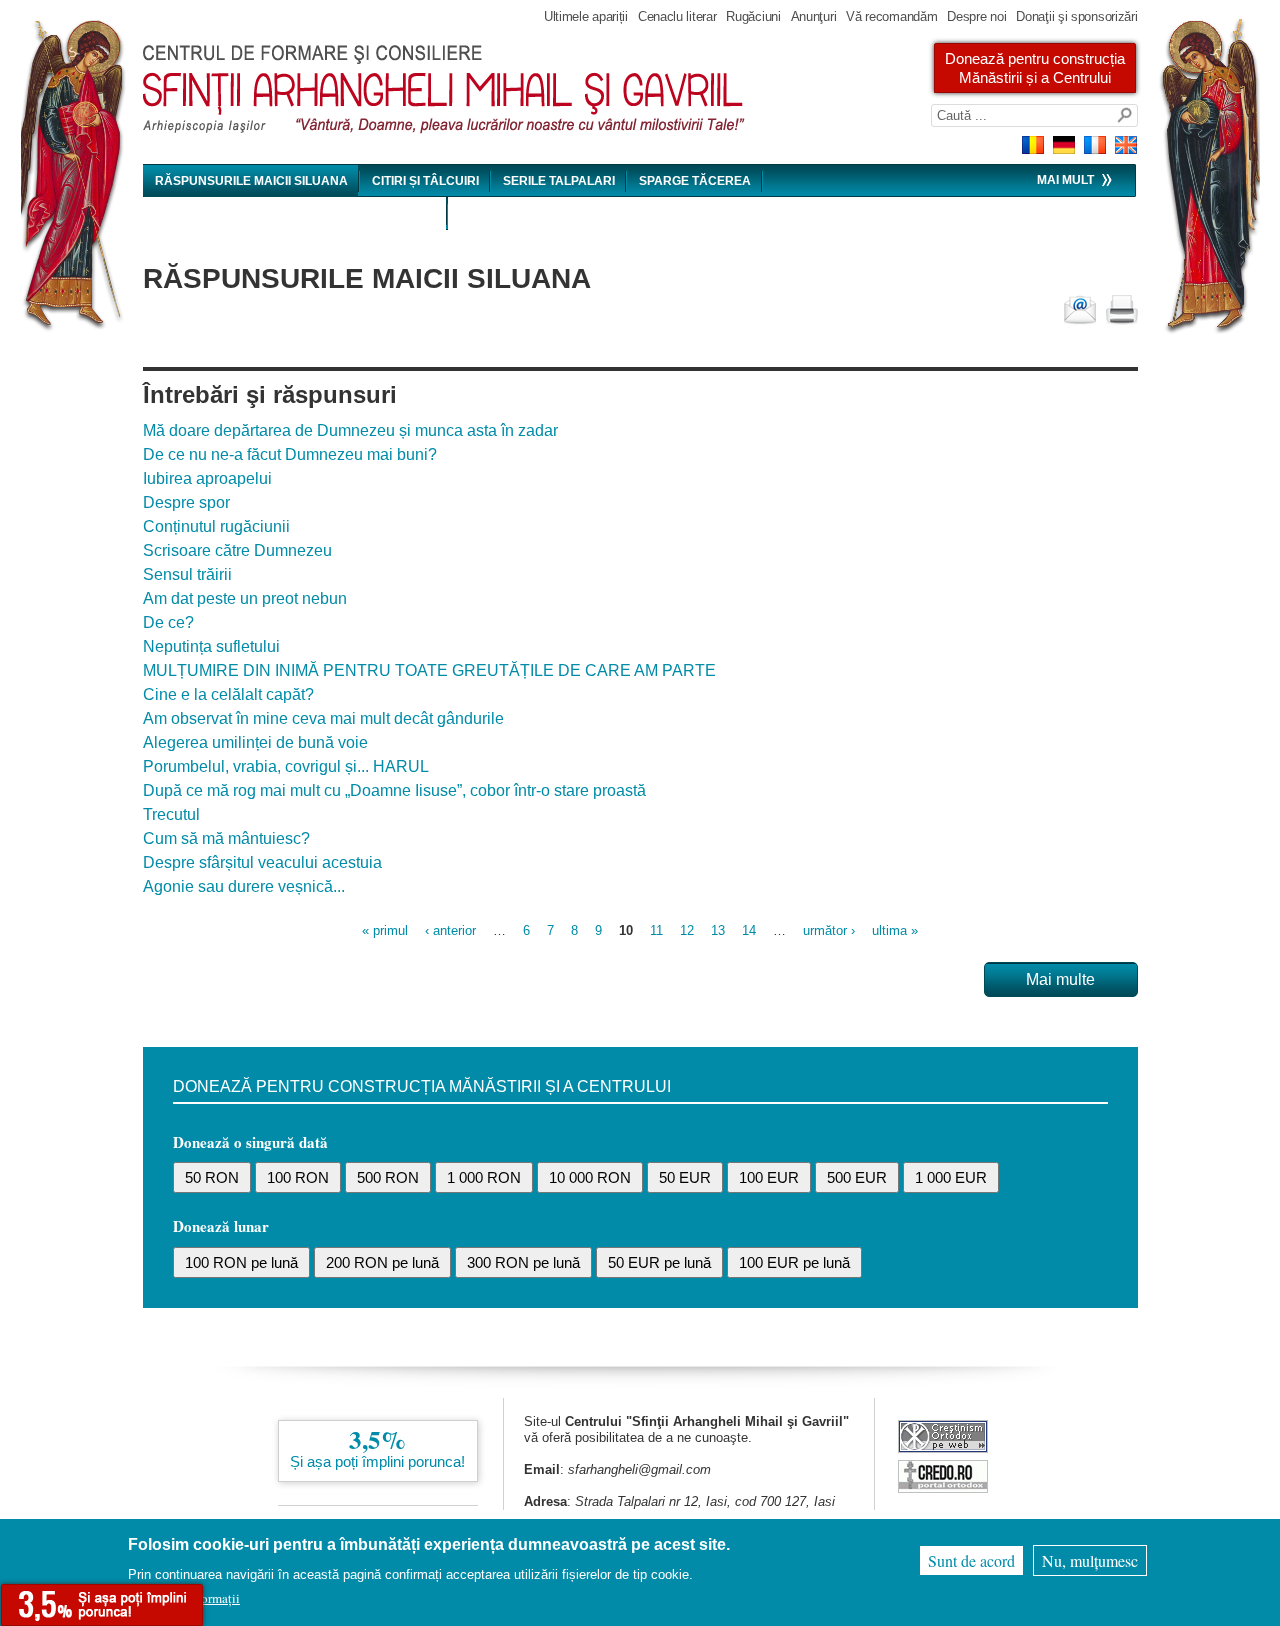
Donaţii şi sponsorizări (1076, 16)
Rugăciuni (753, 16)
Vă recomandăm (891, 16)
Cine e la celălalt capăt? (228, 694)
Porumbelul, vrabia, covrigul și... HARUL (286, 766)
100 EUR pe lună (794, 1262)
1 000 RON (484, 1177)
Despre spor (186, 502)
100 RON (298, 1177)
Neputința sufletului (211, 646)
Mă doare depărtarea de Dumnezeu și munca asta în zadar (350, 430)
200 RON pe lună (382, 1262)
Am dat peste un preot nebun (245, 598)
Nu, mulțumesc (1090, 1560)
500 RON (388, 1177)
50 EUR (685, 1177)
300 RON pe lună (523, 1262)
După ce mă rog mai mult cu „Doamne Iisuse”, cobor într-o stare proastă (394, 790)
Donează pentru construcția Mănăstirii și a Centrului (1035, 68)
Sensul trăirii (187, 574)
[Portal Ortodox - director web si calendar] (943, 1487)
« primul (385, 930)
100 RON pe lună (241, 1262)
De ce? (168, 622)
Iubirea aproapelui (207, 478)
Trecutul (171, 814)
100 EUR (769, 1177)
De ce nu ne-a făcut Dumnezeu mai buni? (290, 454)
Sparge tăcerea (695, 181)
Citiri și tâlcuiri (425, 181)
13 (718, 930)
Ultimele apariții (586, 16)
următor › (829, 930)
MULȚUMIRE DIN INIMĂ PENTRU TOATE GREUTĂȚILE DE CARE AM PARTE (429, 670)
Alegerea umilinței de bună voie (255, 742)
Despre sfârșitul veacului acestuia (262, 862)
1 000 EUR (951, 1177)
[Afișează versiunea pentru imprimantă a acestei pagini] (1122, 310)
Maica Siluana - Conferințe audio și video (295, 214)
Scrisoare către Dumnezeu (237, 550)
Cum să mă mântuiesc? (226, 838)
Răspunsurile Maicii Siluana (251, 181)
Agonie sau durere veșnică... (244, 886)
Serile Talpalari (559, 181)
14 (749, 930)
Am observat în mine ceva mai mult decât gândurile (323, 718)
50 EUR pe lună (659, 1262)
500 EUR (857, 1177)
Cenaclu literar (677, 16)
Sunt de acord (971, 1560)
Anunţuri (814, 16)
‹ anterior (450, 930)
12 (687, 930)
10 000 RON (590, 1177)
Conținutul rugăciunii (216, 526)
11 (656, 930)
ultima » (895, 930)
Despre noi (976, 16)
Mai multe (1060, 979)
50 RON (212, 1177)
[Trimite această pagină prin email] (1080, 310)
